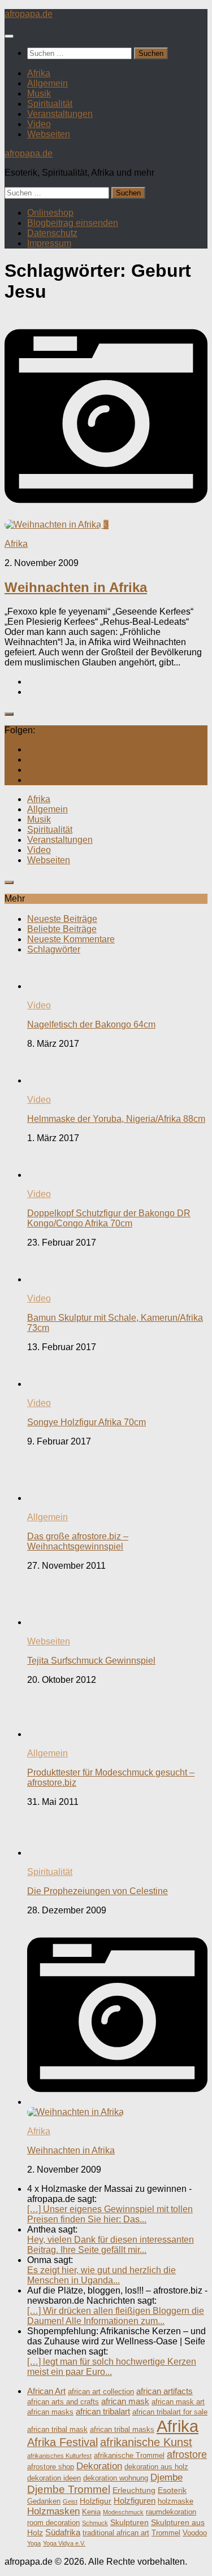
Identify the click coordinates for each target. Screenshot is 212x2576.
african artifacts (165, 2391)
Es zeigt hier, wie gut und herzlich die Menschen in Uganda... (101, 2275)
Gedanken (44, 2501)
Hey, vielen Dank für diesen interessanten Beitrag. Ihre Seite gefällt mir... (111, 2245)
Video (39, 124)
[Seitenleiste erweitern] (9, 714)
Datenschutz (52, 233)
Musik (39, 93)
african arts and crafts (63, 2402)
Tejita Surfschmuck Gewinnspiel (91, 1661)
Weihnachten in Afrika (76, 587)
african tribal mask (57, 2430)
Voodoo (195, 2533)
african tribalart (103, 2411)
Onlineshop (50, 213)
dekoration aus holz (156, 2467)
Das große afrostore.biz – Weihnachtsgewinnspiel (78, 1541)
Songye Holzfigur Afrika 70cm (86, 1422)
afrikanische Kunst (146, 2442)
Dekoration (99, 2466)
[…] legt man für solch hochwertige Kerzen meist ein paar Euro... (112, 2367)
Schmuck (95, 2523)
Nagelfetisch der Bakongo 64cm (91, 1024)
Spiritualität (50, 104)
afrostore (187, 2455)
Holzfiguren (135, 2501)
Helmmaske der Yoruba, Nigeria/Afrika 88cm (116, 1119)
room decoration (53, 2523)
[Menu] (9, 36)
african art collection (101, 2392)
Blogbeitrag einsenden (73, 223)
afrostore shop (51, 2467)
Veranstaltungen (60, 114)
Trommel (166, 2533)
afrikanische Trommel (129, 2456)
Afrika (39, 73)
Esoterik (172, 2490)
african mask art (178, 2402)
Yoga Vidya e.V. (64, 2543)
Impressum (49, 243)
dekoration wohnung (116, 2478)
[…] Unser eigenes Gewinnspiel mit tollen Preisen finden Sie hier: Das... (110, 2214)
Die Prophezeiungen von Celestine (98, 1891)
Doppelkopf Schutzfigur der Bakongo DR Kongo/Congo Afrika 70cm (109, 1218)
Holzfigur (96, 2501)
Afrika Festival (62, 2442)
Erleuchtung (134, 2490)
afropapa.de (29, 14)
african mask (125, 2401)
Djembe (166, 2477)
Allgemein (47, 83)
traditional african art (116, 2533)
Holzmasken (53, 2511)
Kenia (91, 2512)
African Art (46, 2391)
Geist (70, 2501)
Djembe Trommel (69, 2489)
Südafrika (63, 2532)
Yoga (34, 2543)
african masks (50, 2412)
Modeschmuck (123, 2512)
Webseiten (49, 134)
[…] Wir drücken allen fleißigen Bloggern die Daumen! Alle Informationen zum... (116, 2316)
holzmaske (176, 2501)
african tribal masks (122, 2430)
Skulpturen (129, 2522)
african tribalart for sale (170, 2412)
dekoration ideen (54, 2478)
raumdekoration (171, 2512)
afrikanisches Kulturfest (59, 2456)
